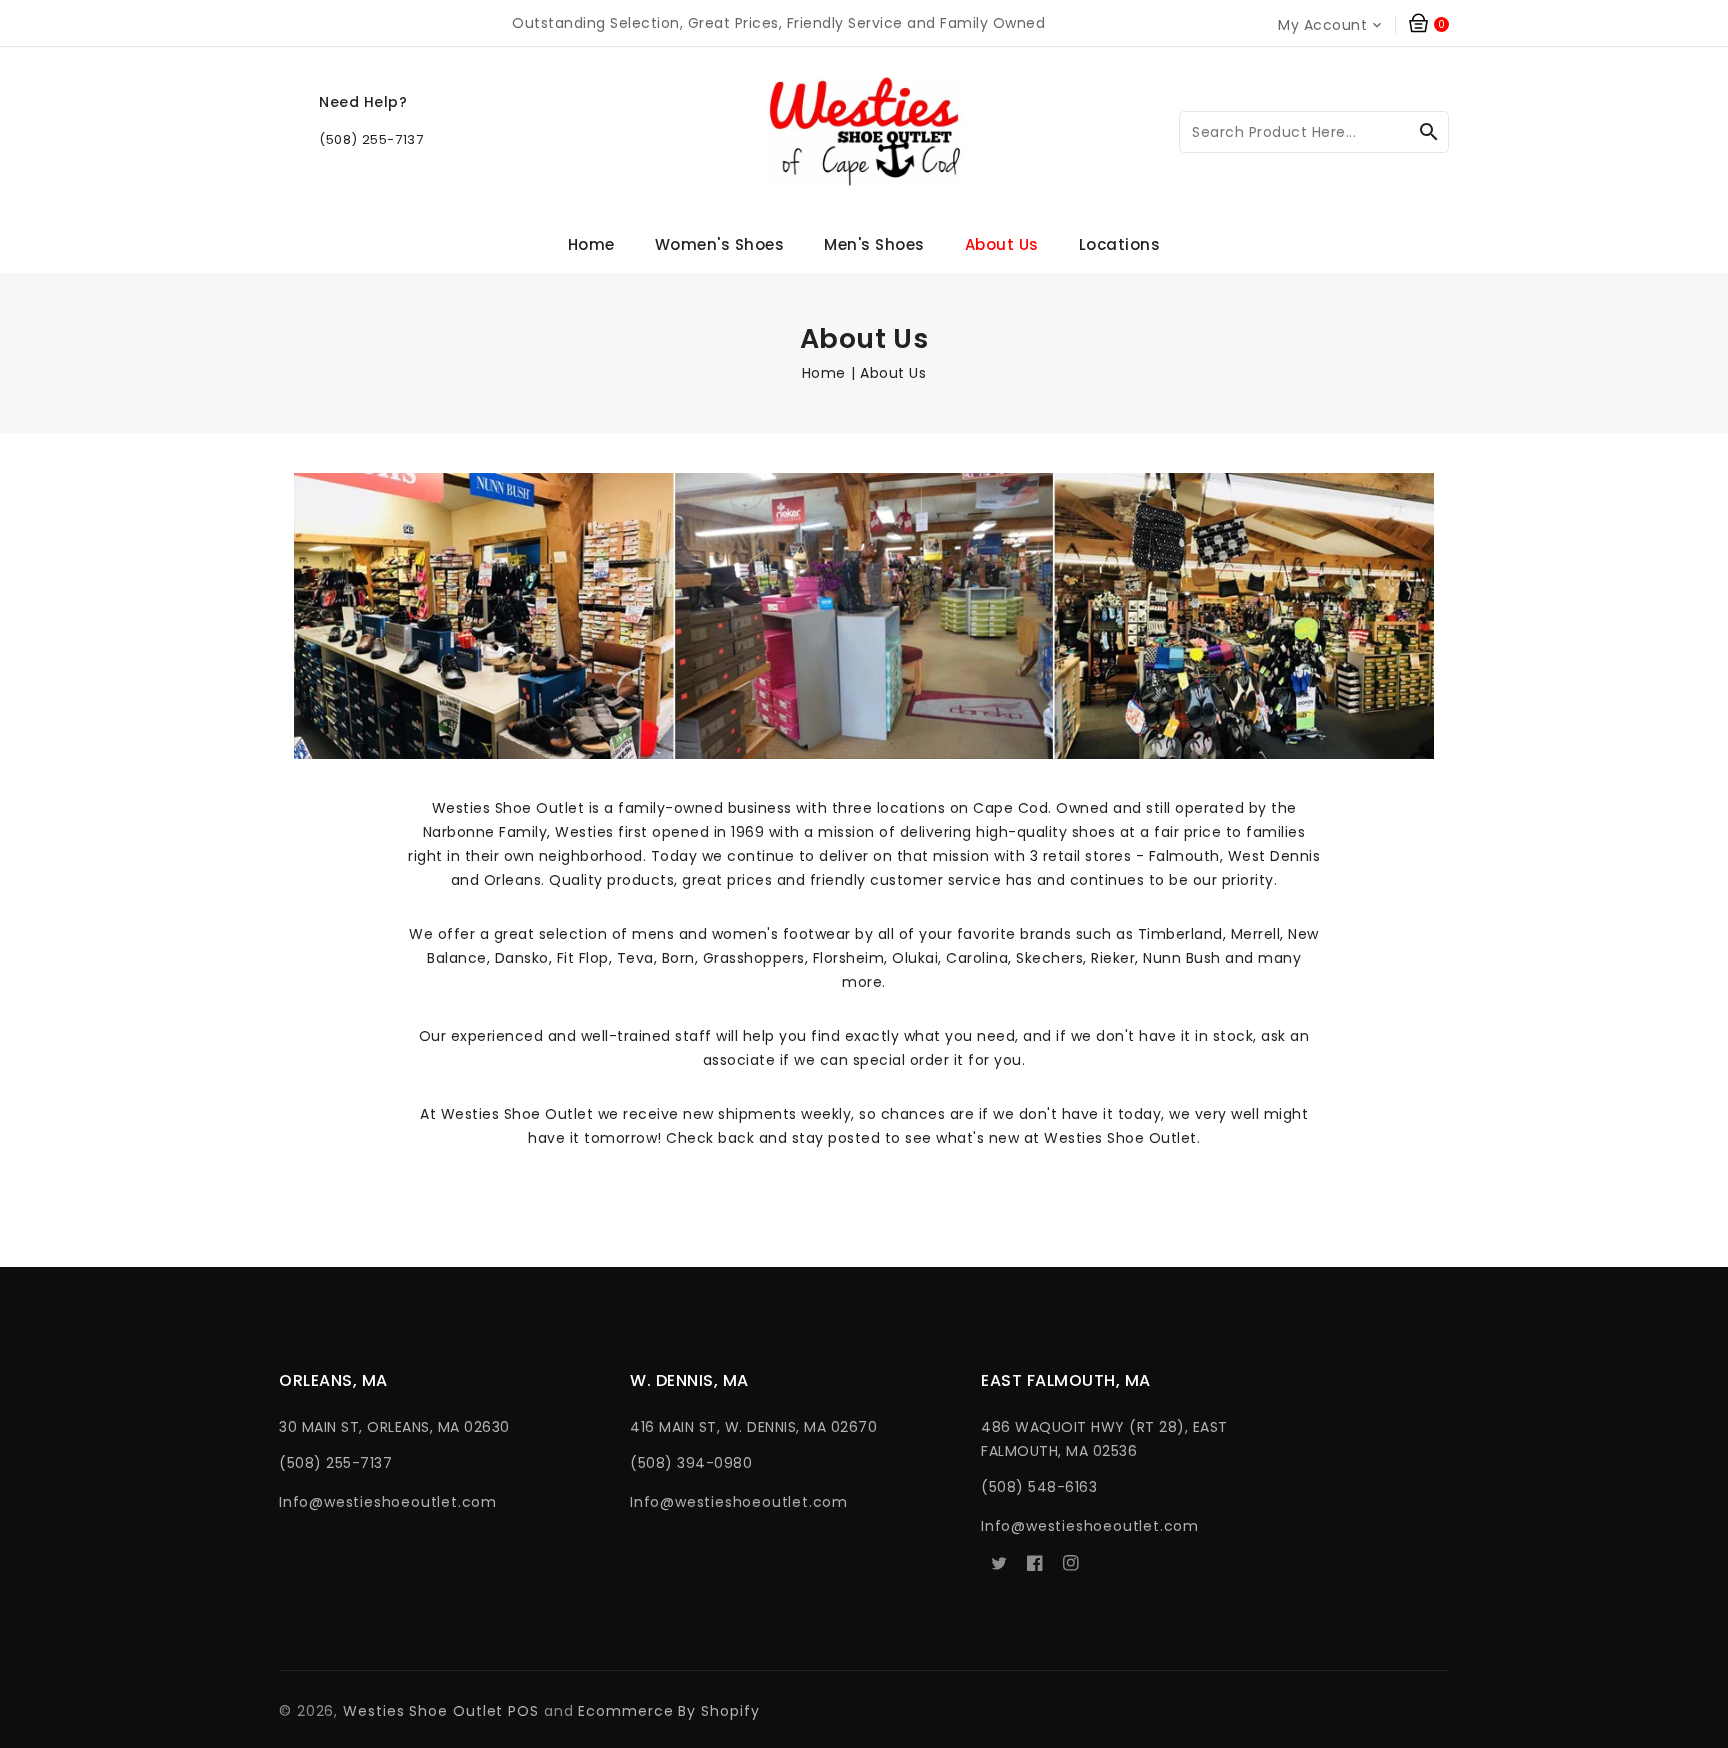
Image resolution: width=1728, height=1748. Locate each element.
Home (824, 373)
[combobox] (1314, 132)
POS (523, 1711)
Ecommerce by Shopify (668, 1711)
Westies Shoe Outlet (423, 1711)
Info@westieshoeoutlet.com (388, 1502)
